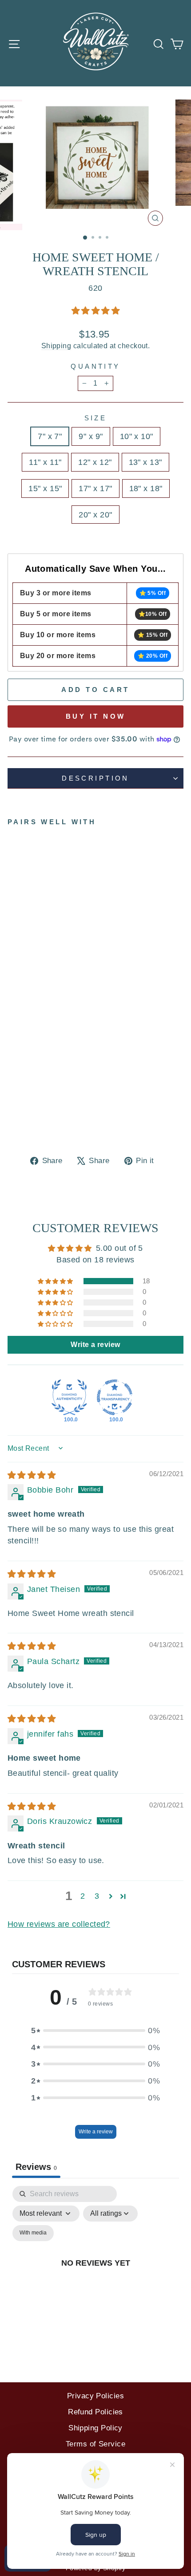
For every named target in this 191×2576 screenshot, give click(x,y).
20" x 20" (95, 515)
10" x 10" (137, 436)
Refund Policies (95, 2412)
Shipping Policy (95, 2428)
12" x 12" (95, 462)
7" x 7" (50, 436)
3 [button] (97, 1896)
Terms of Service (95, 2444)
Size (96, 418)
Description (95, 778)
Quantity (95, 366)
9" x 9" (91, 436)
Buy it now (96, 716)
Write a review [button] (95, 1345)
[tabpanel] (95, 2273)
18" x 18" (146, 488)
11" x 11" (45, 462)
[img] (32, 1475)
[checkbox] (33, 2233)
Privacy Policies (95, 2396)
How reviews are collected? (59, 1924)
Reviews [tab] (36, 2167)
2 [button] (83, 1896)
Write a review (96, 2132)
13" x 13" (145, 462)
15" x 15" (45, 488)
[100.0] (69, 1397)
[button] (95, 311)
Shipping (56, 346)
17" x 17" (95, 488)
